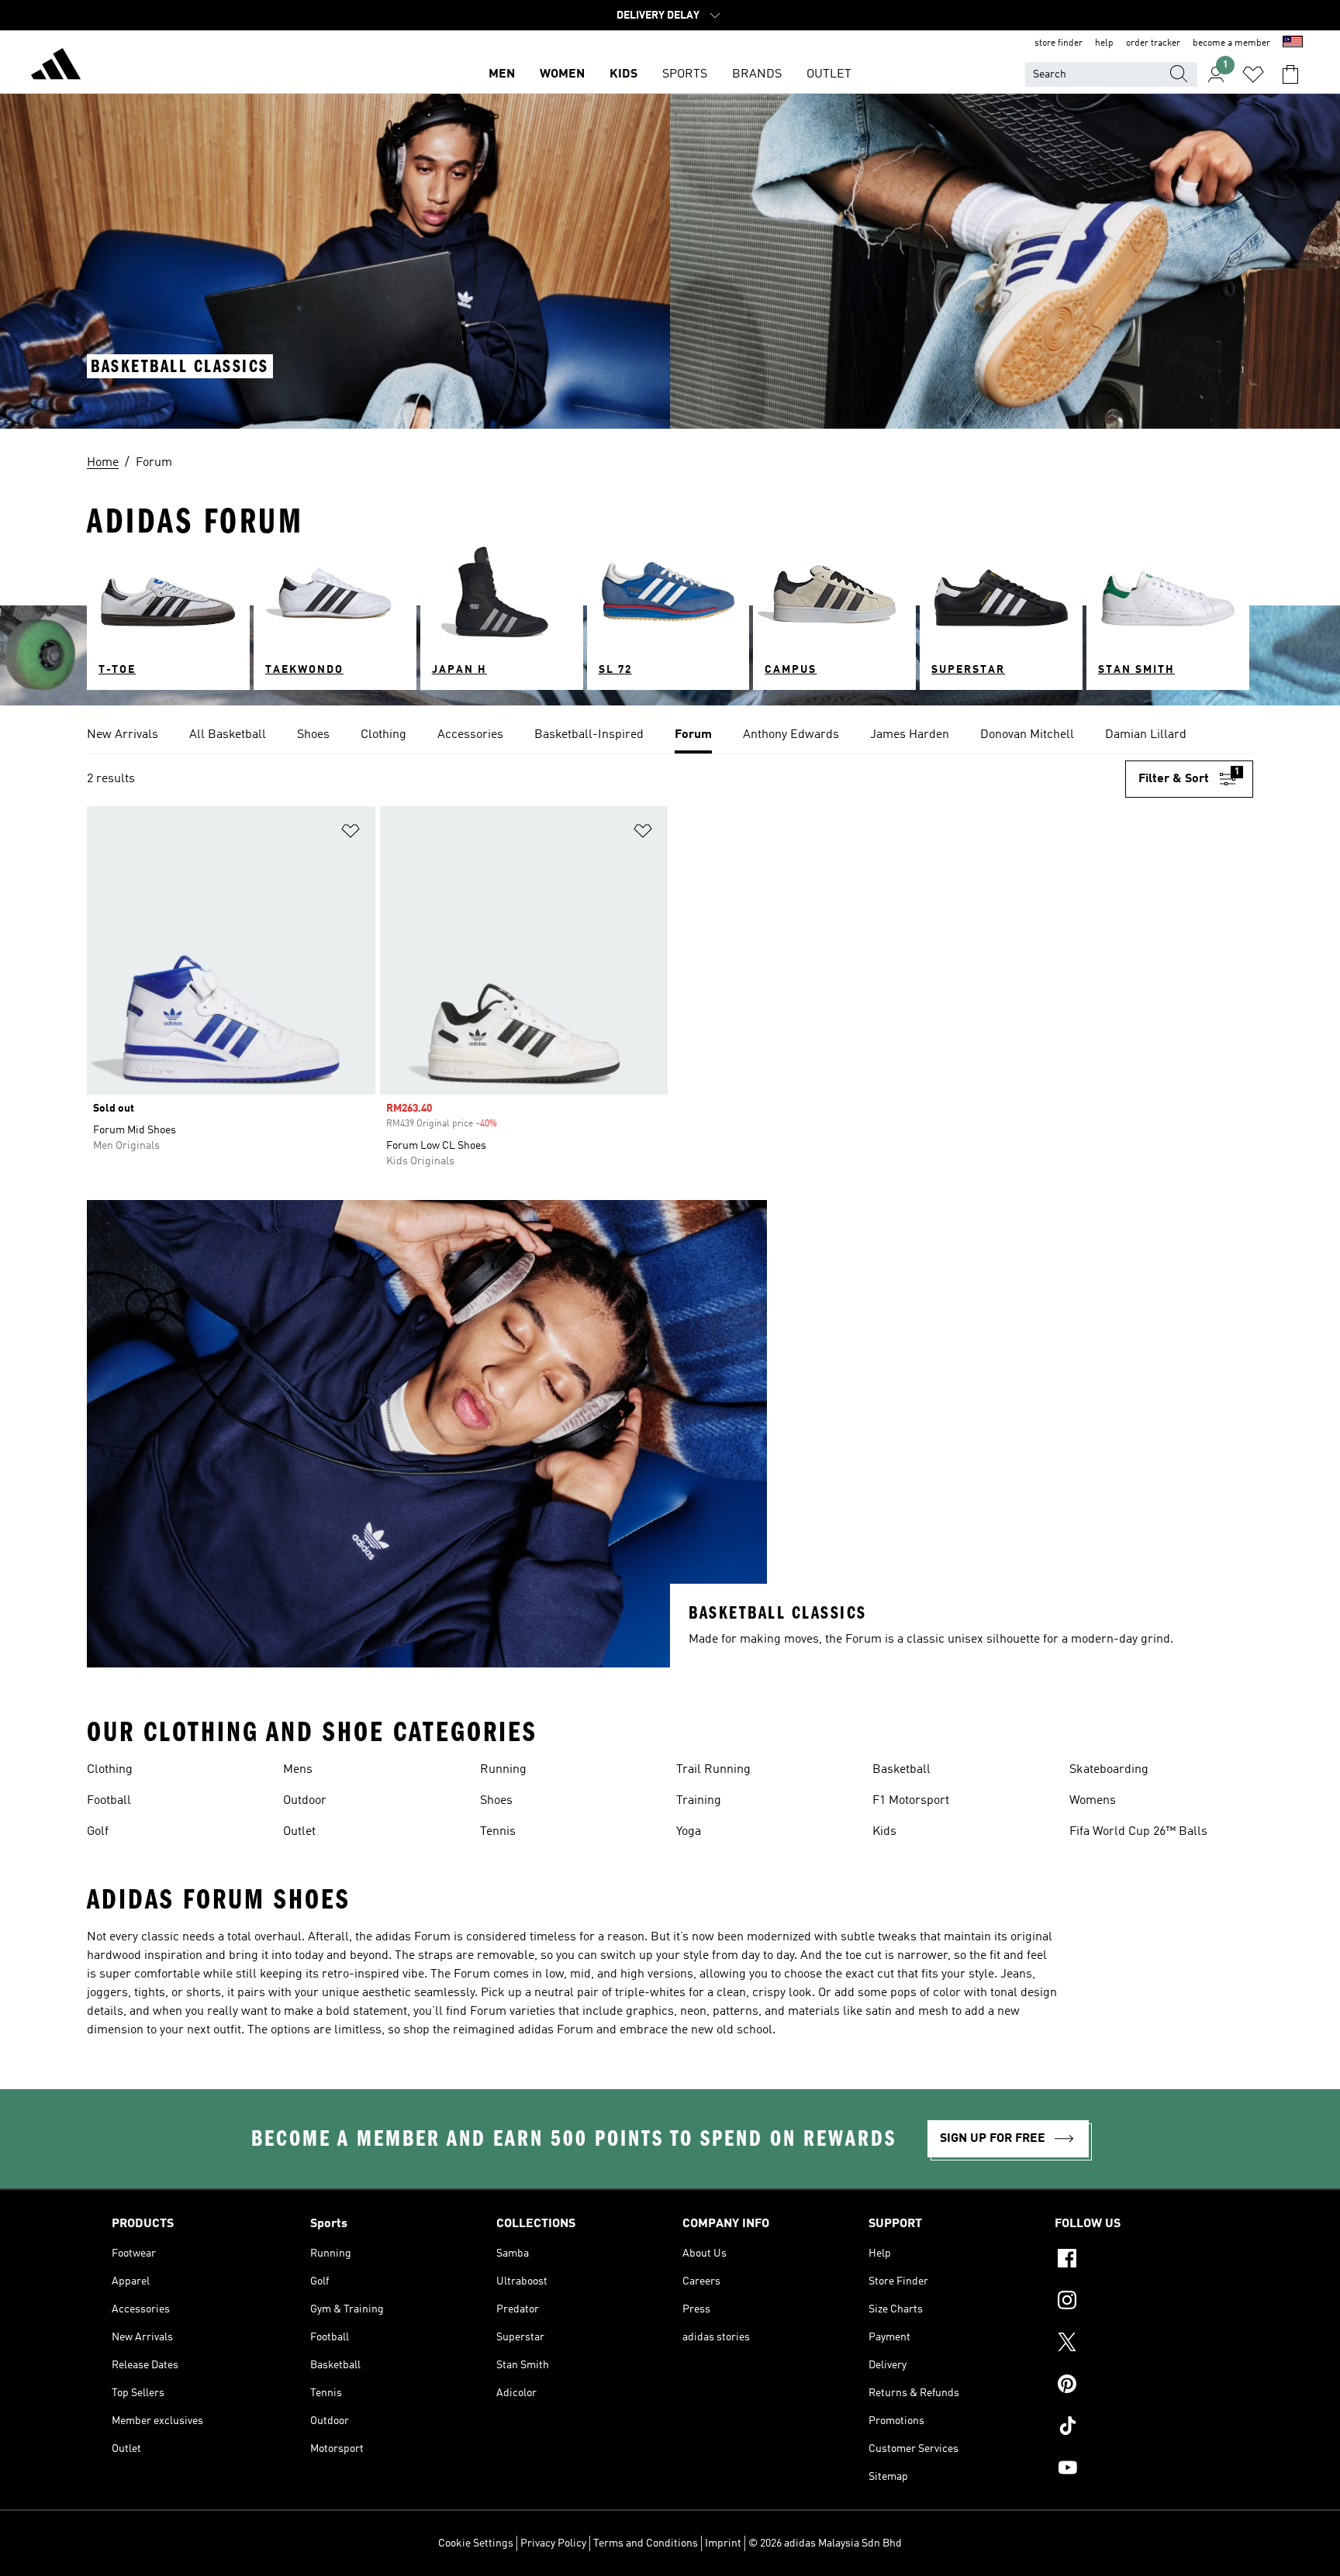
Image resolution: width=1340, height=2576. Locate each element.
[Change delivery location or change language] (1293, 43)
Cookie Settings (476, 2543)
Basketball (901, 1770)
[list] (670, 736)
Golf (98, 1832)
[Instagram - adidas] (1141, 2302)
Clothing (110, 1770)
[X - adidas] (1141, 2344)
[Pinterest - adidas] (1141, 2386)
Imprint (723, 2543)
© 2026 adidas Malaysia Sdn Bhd (825, 2543)
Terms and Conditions (646, 2543)
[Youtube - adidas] (1141, 2470)
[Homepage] (56, 67)
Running (503, 1770)
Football (109, 1801)
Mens (298, 1770)
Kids (884, 1832)
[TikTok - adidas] (1141, 2428)
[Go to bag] (1290, 74)
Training (699, 1801)
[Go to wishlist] (1253, 74)
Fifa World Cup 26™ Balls (1138, 1832)
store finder (1059, 43)
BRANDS (757, 74)
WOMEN (562, 74)
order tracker (1153, 43)
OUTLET (829, 74)
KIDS (623, 74)
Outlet (299, 1832)
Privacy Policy (553, 2543)
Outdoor (305, 1801)
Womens (1093, 1801)
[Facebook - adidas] (1141, 2260)
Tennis (498, 1832)
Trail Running (713, 1770)
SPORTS (685, 74)
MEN (502, 74)
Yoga (689, 1832)
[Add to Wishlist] (351, 834)
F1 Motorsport (911, 1801)
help (1104, 43)
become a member (1231, 43)
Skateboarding (1109, 1770)
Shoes (496, 1801)
